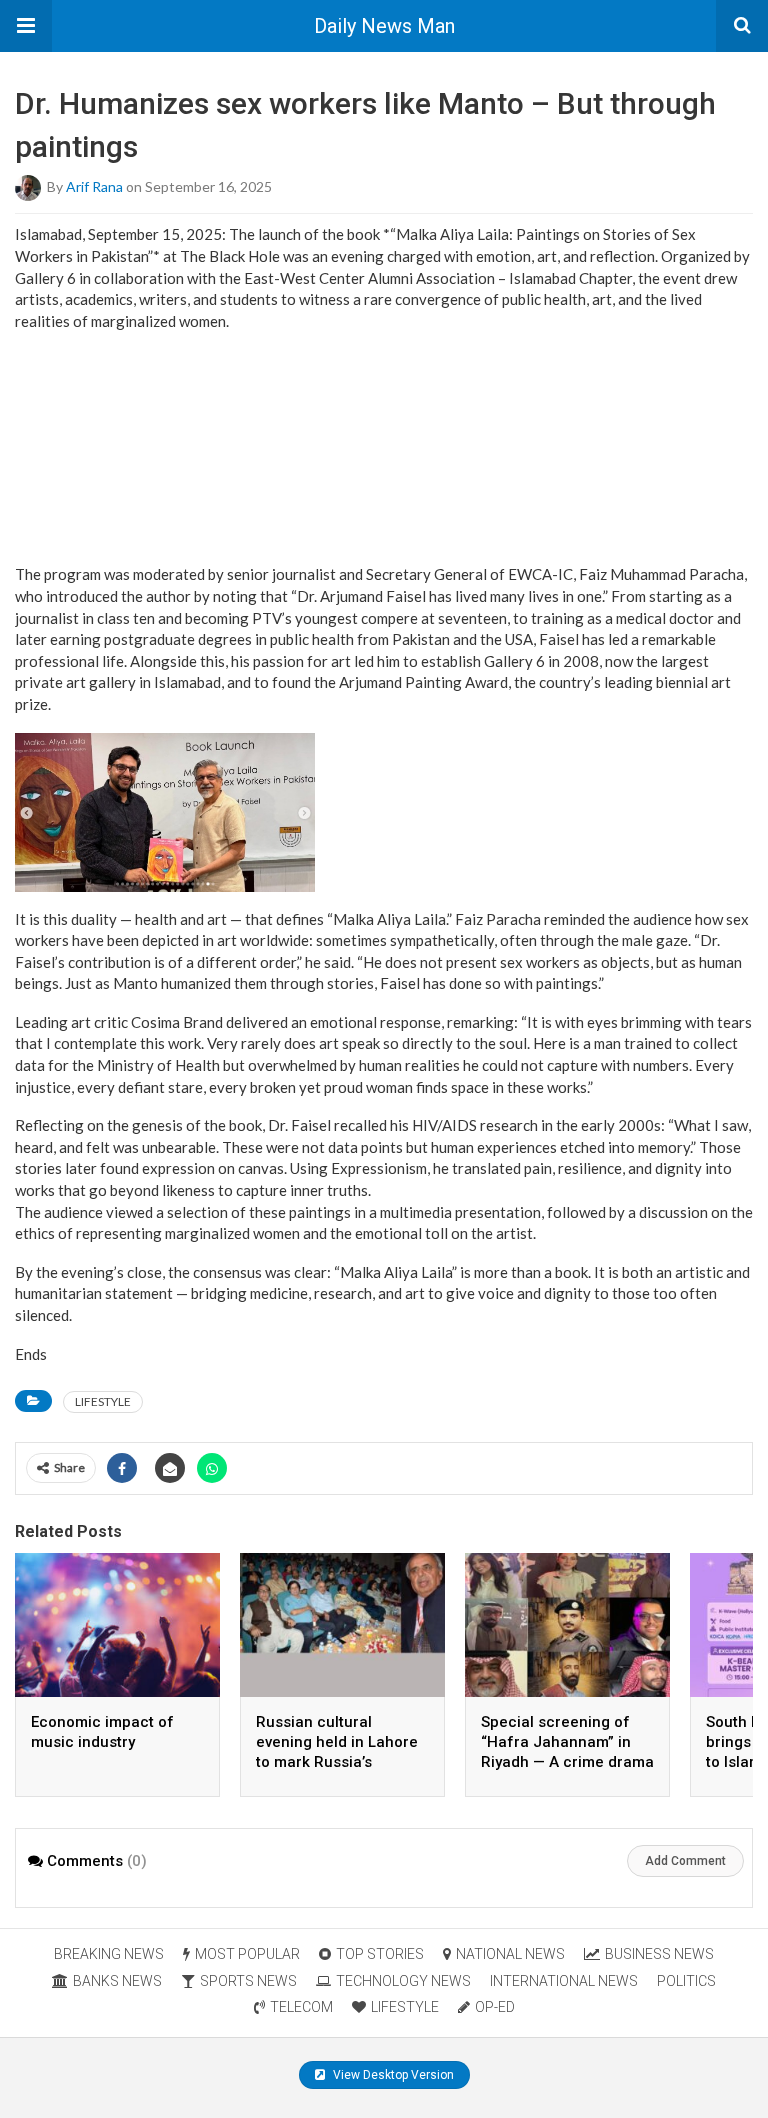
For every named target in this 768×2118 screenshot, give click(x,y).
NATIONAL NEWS (510, 1954)
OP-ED (495, 2007)
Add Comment (685, 1861)
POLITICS (686, 1981)
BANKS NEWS (117, 1981)
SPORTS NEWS (248, 1981)
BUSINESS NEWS (659, 1954)
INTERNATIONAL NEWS (564, 1981)
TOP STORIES (380, 1954)
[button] (26, 26)
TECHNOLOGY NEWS (403, 1981)
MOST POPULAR (247, 1954)
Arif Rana (94, 186)
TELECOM (301, 2007)
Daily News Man (384, 26)
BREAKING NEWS (109, 1954)
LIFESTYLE (103, 1401)
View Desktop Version (392, 2075)
